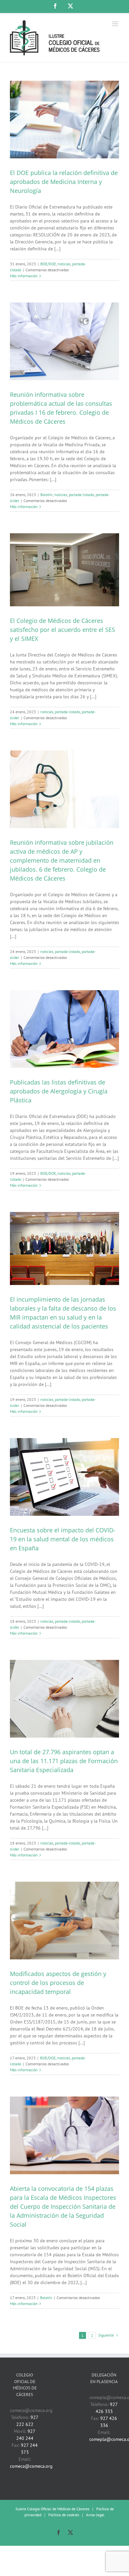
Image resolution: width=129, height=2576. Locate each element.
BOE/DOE (48, 264)
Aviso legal (95, 2515)
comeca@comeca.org (31, 2466)
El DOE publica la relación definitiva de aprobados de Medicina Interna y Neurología (64, 182)
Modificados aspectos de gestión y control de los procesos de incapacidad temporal (58, 1983)
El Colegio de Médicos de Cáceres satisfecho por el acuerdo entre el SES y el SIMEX (63, 630)
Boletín (46, 495)
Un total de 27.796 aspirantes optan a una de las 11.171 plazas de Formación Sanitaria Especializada (64, 1761)
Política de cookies (64, 2515)
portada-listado (81, 495)
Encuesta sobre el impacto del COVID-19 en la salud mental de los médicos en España (63, 1539)
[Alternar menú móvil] (116, 24)
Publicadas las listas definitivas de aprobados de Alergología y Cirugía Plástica (59, 1091)
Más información (24, 276)
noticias (64, 264)
